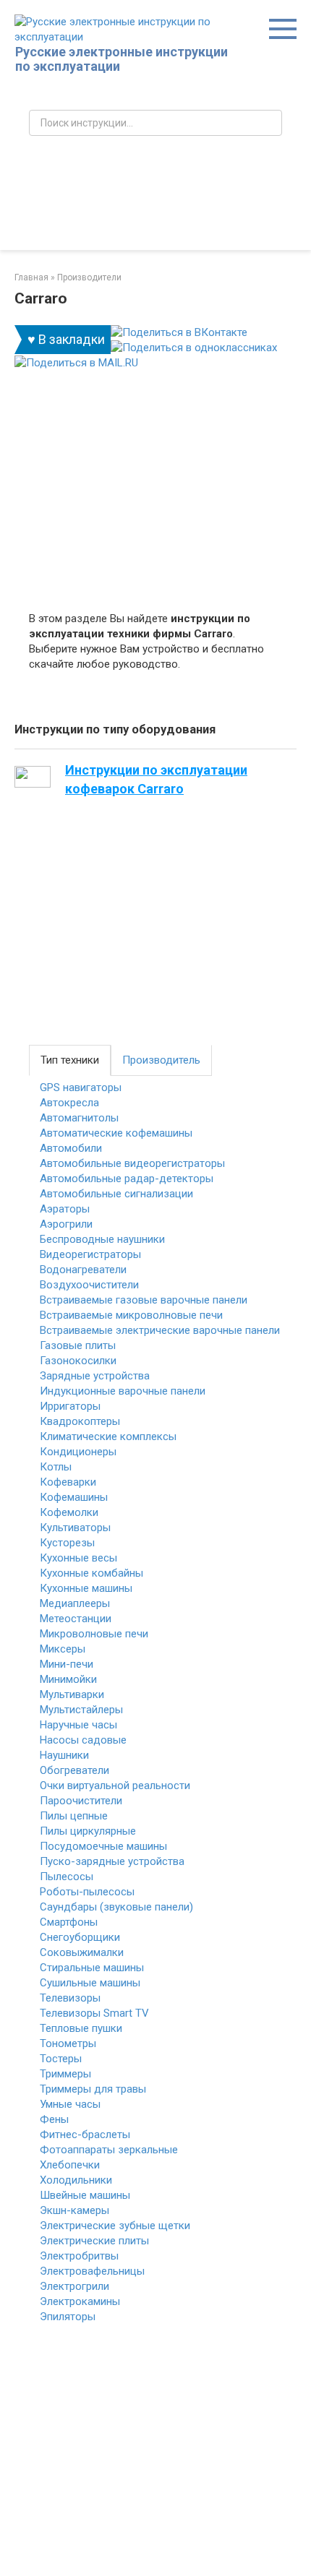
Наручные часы (78, 1725)
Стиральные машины (92, 1968)
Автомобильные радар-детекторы (127, 1179)
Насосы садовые (83, 1740)
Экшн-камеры (74, 2210)
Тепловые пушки (81, 2028)
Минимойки (68, 1679)
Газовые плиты (78, 1345)
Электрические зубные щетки (115, 2226)
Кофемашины (74, 1497)
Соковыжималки (82, 1952)
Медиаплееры (75, 1603)
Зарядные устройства (95, 1376)
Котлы (56, 1467)
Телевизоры (70, 1998)
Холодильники (76, 2180)
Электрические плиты (94, 2241)
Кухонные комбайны (91, 1573)
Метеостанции (76, 1619)
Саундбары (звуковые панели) (116, 1907)
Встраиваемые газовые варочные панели (144, 1300)
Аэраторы (65, 1209)
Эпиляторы (68, 2317)
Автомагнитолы (79, 1118)
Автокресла (69, 1103)
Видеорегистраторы (90, 1254)
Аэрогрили (66, 1224)
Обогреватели (74, 1770)
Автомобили (71, 1148)
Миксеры (63, 1649)
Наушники (64, 1755)
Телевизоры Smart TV (94, 2013)
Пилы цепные (74, 1816)
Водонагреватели (83, 1270)
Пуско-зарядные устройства (112, 1861)
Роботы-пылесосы (87, 1892)
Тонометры (68, 2043)
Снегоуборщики (80, 1937)
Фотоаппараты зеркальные (109, 2150)
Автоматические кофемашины (116, 1133)
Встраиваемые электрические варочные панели (160, 1330)
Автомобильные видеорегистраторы (132, 1163)
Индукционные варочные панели (123, 1391)
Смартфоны (69, 1922)
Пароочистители (81, 1801)
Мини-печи (67, 1664)
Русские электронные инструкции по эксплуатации (122, 59)
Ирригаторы (70, 1406)
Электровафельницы (92, 2271)
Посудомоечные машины (103, 1846)
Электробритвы (79, 2256)
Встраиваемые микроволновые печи (131, 1315)
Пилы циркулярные (88, 1831)
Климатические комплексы (108, 1436)
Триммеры (65, 2074)
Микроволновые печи (94, 1634)
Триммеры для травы (93, 2089)
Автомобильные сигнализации (116, 1194)
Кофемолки (69, 1512)
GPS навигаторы (81, 1087)
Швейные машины (85, 2195)
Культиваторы (75, 1528)
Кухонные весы (78, 1558)
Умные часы (70, 2104)
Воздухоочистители (89, 1285)
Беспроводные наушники (102, 1239)
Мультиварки (72, 1694)
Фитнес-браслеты (85, 2135)
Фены (54, 2119)
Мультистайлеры (81, 1710)
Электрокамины (80, 2301)
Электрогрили (74, 2286)
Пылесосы (67, 1877)
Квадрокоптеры (80, 1421)
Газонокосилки (78, 1361)
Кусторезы (67, 1543)
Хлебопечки (70, 2165)
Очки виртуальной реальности (115, 1785)
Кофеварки (68, 1482)
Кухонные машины (86, 1588)
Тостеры (61, 2059)
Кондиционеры (78, 1452)
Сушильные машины (90, 1983)
